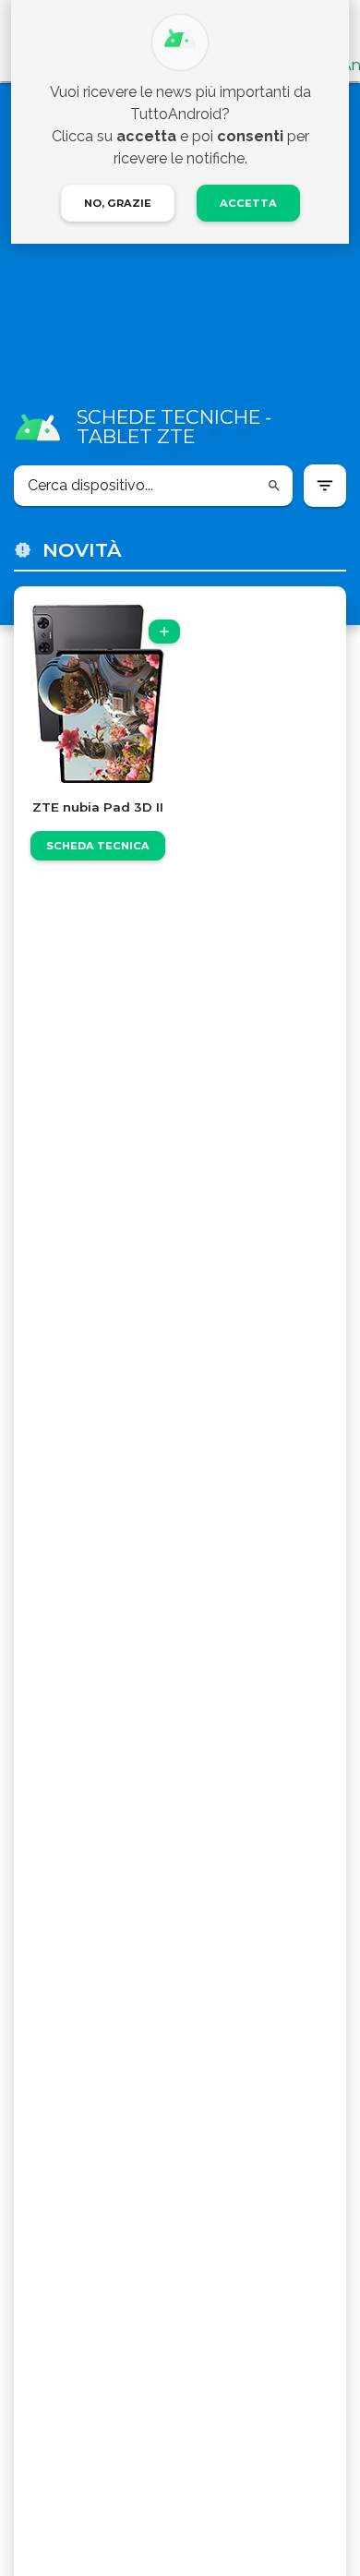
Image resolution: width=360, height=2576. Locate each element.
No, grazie (118, 203)
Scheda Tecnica (98, 846)
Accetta (248, 203)
